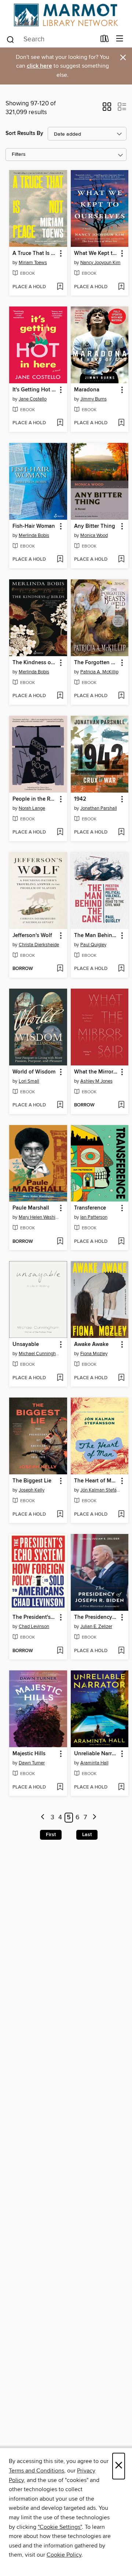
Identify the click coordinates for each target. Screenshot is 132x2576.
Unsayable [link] (26, 1345)
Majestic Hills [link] (29, 1754)
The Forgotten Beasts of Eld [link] (96, 663)
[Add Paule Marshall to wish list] (60, 1242)
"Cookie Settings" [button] (60, 2527)
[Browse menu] (120, 39)
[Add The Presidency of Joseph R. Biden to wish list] (121, 1651)
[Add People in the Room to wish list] (60, 832)
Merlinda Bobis (34, 535)
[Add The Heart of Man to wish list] (121, 1515)
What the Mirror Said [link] (96, 1072)
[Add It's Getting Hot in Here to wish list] (60, 423)
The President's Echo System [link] (35, 1617)
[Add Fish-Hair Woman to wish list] (60, 560)
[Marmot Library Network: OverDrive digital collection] (66, 15)
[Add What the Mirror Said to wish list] (121, 1105)
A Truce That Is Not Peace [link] (35, 253)
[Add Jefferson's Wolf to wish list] (60, 969)
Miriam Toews (33, 263)
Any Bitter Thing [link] (95, 526)
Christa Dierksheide (39, 945)
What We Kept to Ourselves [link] (96, 253)
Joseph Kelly (32, 1490)
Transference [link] (90, 1208)
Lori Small (29, 1081)
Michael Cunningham (39, 1354)
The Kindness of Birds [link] (35, 663)
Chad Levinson (34, 1627)
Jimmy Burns (93, 399)
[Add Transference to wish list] (121, 1242)
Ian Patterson (94, 1217)
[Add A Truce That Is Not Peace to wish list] (60, 287)
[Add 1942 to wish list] (121, 832)
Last (87, 1835)
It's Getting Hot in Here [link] (35, 390)
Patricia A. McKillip (99, 672)
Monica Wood (94, 535)
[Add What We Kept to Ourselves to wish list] (121, 287)
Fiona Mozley (94, 1354)
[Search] (10, 39)
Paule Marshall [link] (31, 1208)
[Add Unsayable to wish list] (60, 1378)
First (51, 1835)
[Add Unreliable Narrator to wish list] (121, 1787)
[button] (107, 109)
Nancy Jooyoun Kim (100, 263)
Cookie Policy (64, 2555)
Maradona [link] (87, 390)
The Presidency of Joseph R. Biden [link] (96, 1617)
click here (39, 66)
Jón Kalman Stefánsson (101, 1490)
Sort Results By (24, 133)
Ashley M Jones (96, 1081)
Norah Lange (32, 808)
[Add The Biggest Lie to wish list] (60, 1515)
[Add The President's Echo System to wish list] (60, 1651)
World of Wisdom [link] (34, 1072)
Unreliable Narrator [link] (96, 1754)
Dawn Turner (32, 1763)
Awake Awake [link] (91, 1345)
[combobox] (51, 40)
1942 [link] (80, 799)
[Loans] (105, 40)
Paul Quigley (93, 945)
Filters (19, 155)
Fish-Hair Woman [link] (34, 526)
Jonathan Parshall (99, 808)
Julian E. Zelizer (96, 1627)
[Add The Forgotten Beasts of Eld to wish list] (121, 696)
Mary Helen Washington (39, 1217)
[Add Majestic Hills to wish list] (60, 1787)
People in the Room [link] (35, 799)
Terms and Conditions (36, 2471)
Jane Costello (33, 399)
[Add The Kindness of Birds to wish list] (60, 696)
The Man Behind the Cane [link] (96, 936)
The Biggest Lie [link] (32, 1481)
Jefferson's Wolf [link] (32, 936)
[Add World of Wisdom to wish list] (60, 1105)
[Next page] (94, 1818)
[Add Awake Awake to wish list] (121, 1378)
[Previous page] (43, 1818)
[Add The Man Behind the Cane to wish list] (121, 969)
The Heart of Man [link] (96, 1481)
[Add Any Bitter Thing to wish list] (121, 560)
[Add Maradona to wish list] (121, 423)
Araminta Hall (94, 1763)
